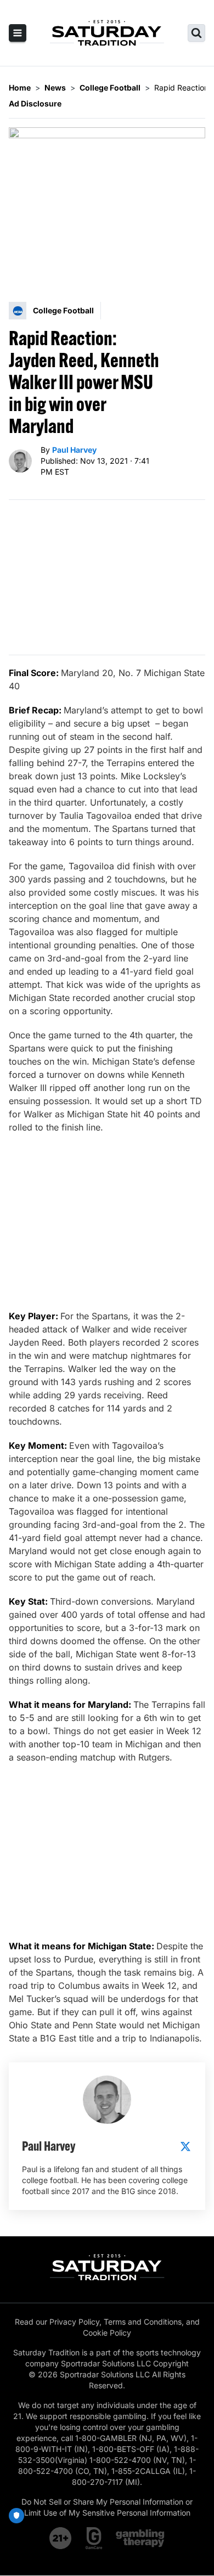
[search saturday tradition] (196, 33)
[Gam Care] (94, 2538)
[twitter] (185, 2146)
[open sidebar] (18, 33)
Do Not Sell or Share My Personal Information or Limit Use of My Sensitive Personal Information (107, 2507)
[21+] (61, 2538)
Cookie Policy (107, 2333)
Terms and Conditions (143, 2322)
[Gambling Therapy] (140, 2538)
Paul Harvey (74, 450)
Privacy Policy (74, 2322)
